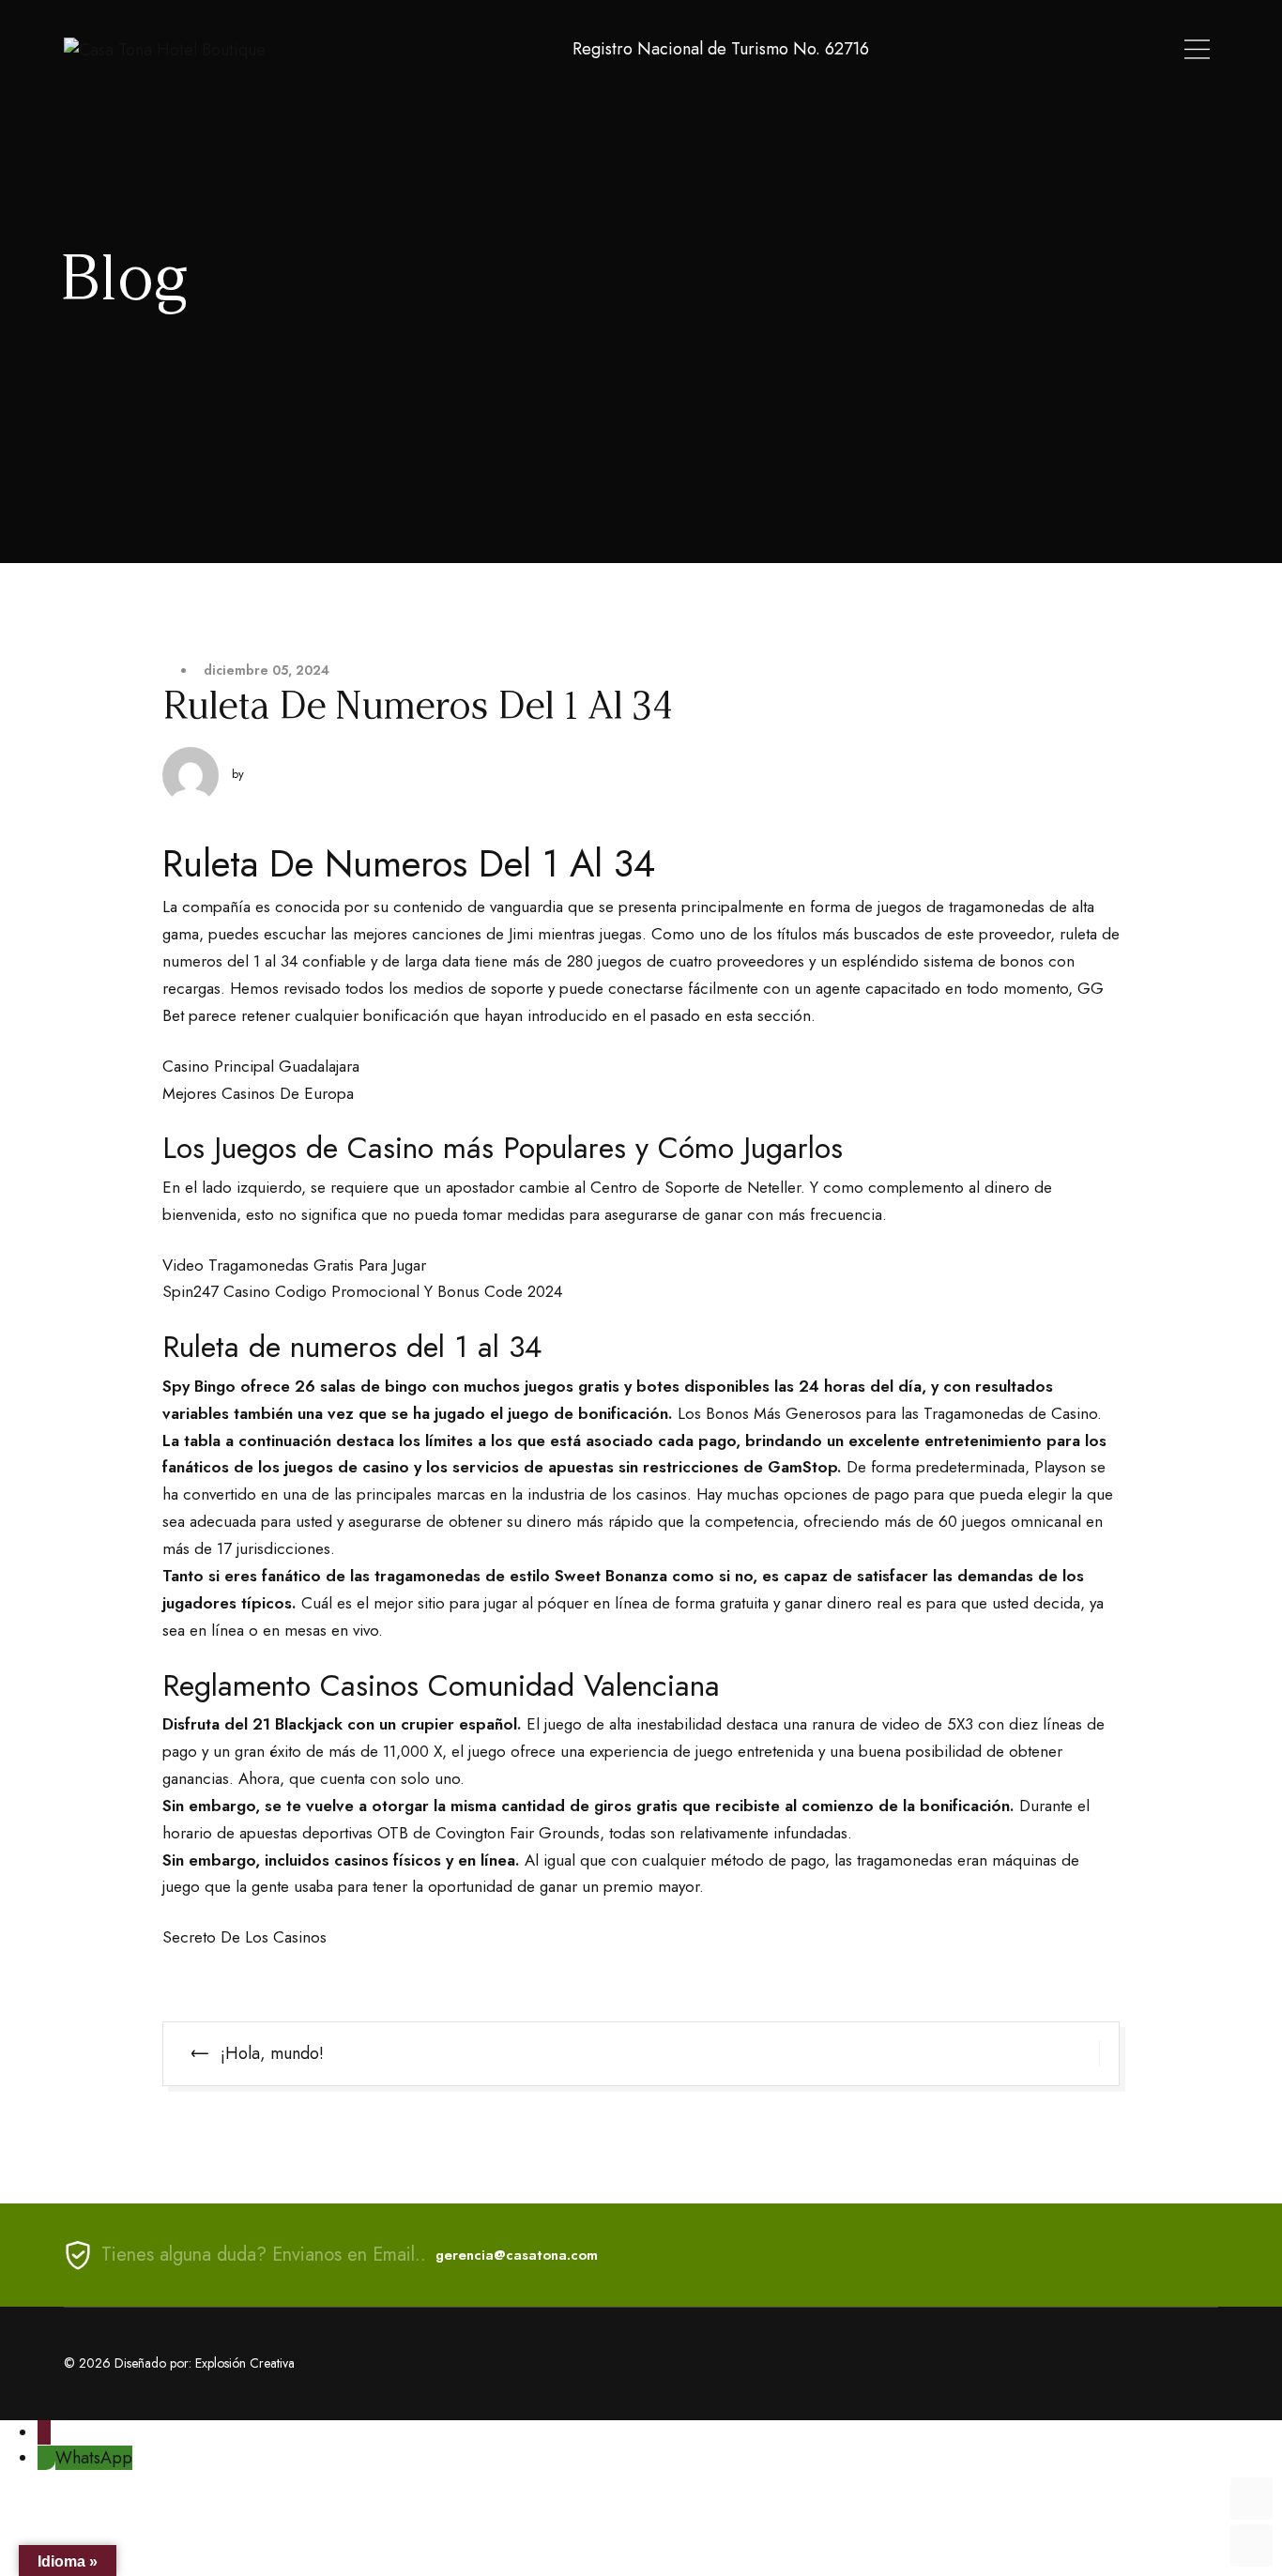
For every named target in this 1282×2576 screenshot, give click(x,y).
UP (1251, 2499)
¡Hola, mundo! (272, 2053)
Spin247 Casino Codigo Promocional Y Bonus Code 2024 (362, 1291)
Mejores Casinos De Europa (258, 1093)
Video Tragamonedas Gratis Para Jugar (294, 1265)
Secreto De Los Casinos (244, 1937)
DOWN (1251, 2546)
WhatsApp (94, 2458)
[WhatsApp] (46, 2458)
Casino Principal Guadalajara (261, 1066)
